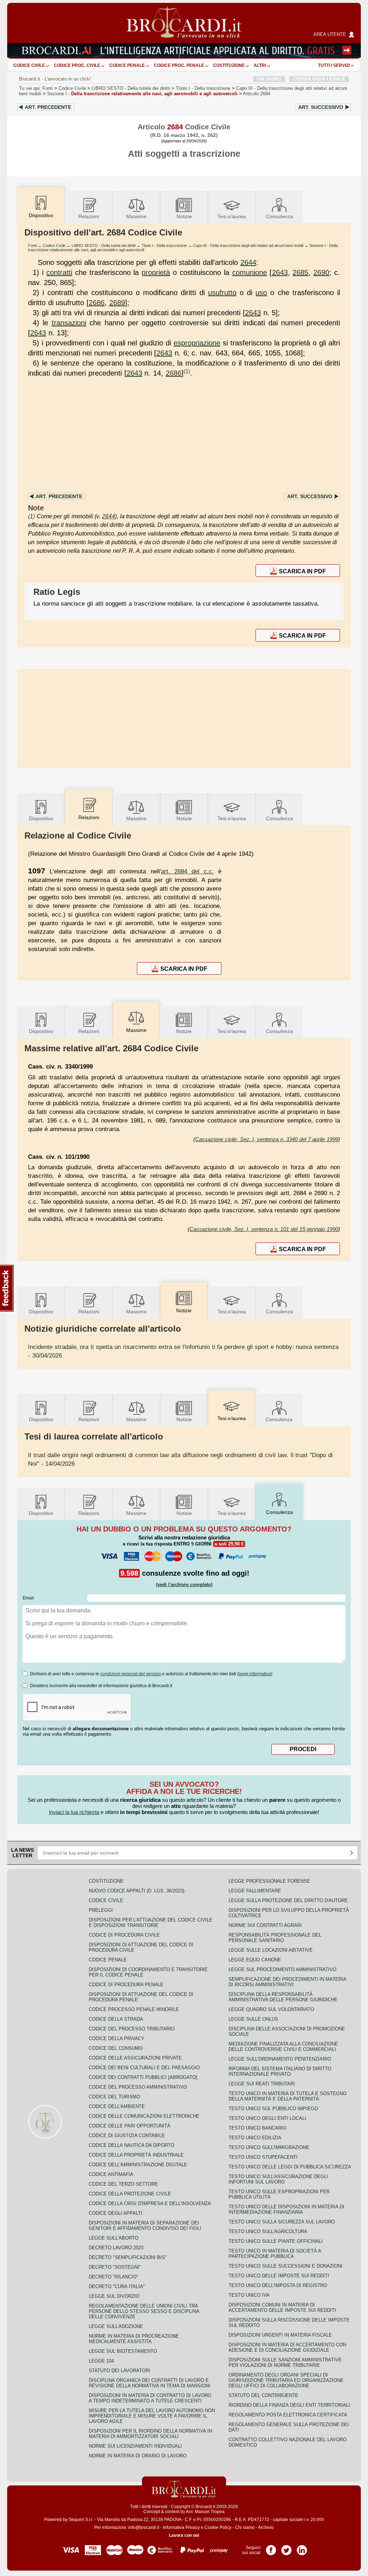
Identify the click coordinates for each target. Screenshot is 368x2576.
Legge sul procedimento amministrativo (282, 1969)
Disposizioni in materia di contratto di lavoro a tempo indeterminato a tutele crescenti (150, 2398)
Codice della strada (116, 2019)
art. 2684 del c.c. (187, 871)
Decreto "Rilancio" (114, 2277)
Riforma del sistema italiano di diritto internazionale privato (280, 2071)
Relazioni (89, 216)
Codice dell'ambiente (117, 2106)
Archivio (266, 2527)
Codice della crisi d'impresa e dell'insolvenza (150, 2203)
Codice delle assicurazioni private (135, 2058)
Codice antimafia (111, 2174)
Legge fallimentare (255, 1891)
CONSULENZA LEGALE (319, 79)
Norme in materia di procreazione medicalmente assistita (134, 2339)
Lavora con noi (184, 2535)
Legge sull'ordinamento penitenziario (280, 2059)
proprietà (156, 272)
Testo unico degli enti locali (267, 2118)
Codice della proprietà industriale (136, 2155)
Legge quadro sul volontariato (271, 2009)
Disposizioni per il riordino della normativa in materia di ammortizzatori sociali (150, 2434)
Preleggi (101, 1910)
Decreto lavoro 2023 (116, 2248)
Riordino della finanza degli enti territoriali (289, 2405)
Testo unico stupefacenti (263, 2157)
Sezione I (142, 94)
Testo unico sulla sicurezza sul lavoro (282, 2222)
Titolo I (203, 88)
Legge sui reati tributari (262, 2084)
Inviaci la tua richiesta (74, 1812)
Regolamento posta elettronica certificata (288, 2415)
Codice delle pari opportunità (130, 2126)
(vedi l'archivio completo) (184, 1585)
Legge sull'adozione (116, 2326)
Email (28, 1598)
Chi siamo (245, 2527)
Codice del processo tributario (132, 2029)
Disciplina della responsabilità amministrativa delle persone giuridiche (283, 1997)
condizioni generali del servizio (131, 1674)
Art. (48, 107)
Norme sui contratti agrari (265, 1925)
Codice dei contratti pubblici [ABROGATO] (143, 2077)
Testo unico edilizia (255, 2138)
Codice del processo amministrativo (138, 2087)
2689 (117, 303)
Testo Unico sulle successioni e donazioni (286, 2266)
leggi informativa (255, 1674)
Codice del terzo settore (123, 2184)
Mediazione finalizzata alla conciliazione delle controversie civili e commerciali (283, 2047)
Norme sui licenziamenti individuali (135, 2446)
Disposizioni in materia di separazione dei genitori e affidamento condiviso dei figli (145, 2226)
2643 (280, 272)
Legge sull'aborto (114, 2238)
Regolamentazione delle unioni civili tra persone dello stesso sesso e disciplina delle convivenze (144, 2311)
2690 (321, 272)
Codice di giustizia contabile (127, 2136)
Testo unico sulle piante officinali (276, 2241)
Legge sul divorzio (114, 2296)
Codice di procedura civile (124, 1935)
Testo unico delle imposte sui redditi (279, 2276)
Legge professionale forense (269, 1881)
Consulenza (279, 216)
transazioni (69, 323)
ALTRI (260, 65)
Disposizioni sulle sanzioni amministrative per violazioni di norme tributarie (285, 2363)
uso (261, 293)
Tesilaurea (232, 216)
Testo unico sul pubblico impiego (273, 2109)
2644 (248, 262)
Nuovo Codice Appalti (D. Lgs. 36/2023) (137, 1891)
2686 (97, 303)
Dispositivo (41, 818)
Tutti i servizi (334, 65)
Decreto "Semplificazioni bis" (128, 2257)
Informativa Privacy (181, 2527)
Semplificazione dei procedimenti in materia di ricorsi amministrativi (287, 1982)
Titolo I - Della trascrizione (164, 245)
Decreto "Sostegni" (115, 2267)
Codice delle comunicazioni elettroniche (144, 2116)
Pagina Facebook (271, 2548)
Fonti (48, 88)
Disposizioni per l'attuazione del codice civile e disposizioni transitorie (151, 1923)
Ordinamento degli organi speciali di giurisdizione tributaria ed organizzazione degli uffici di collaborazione (286, 2380)
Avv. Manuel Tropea (205, 2512)
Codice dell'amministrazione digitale (138, 2165)
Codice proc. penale (179, 65)
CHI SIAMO (269, 79)
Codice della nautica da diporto (132, 2145)
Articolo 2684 (257, 94)
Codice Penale (127, 65)
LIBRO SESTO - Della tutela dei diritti (103, 245)
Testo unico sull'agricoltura (268, 2231)
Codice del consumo (116, 2048)
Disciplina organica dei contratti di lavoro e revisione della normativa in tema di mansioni (149, 2383)
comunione (250, 272)
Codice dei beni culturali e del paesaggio (144, 2068)
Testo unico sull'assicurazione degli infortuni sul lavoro (278, 2179)
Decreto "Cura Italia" (117, 2286)
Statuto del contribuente (263, 2395)
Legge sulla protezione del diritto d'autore (288, 1900)
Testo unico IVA (249, 2295)
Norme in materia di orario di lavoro (138, 2456)
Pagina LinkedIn (302, 2548)
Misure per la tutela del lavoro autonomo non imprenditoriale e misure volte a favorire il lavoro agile (152, 2416)
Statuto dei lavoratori (119, 2371)
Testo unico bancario (257, 2128)
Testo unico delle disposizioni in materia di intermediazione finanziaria (286, 2209)
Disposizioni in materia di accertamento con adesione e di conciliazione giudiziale (287, 2347)
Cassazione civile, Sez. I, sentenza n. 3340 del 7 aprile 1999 (267, 1139)
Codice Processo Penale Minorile (134, 2009)
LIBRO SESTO (131, 88)
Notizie (184, 216)
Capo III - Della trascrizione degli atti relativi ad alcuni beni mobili (248, 245)
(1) (187, 371)
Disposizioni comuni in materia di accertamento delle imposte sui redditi (282, 2308)
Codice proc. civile (77, 65)
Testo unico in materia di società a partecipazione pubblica (275, 2254)
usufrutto (222, 293)
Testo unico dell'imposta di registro (278, 2285)
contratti (59, 272)
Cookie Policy (218, 2527)
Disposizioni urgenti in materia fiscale (280, 2335)
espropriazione (197, 343)
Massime (136, 216)
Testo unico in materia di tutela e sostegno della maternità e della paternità (287, 2096)
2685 (300, 272)
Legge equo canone (255, 1960)
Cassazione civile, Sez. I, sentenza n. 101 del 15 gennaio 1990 (264, 1229)
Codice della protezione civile (130, 2194)
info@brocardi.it (144, 2527)
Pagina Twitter (286, 2548)
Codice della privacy (117, 2038)
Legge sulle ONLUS (253, 2019)
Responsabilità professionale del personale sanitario (275, 1938)
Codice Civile (29, 65)
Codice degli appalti (116, 2213)
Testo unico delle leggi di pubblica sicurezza (290, 2167)
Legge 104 (101, 2361)
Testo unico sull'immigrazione (269, 2147)
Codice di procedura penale (126, 1985)
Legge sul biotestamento (123, 2351)
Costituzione (229, 65)
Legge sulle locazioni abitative (271, 1950)
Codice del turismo (114, 2097)
